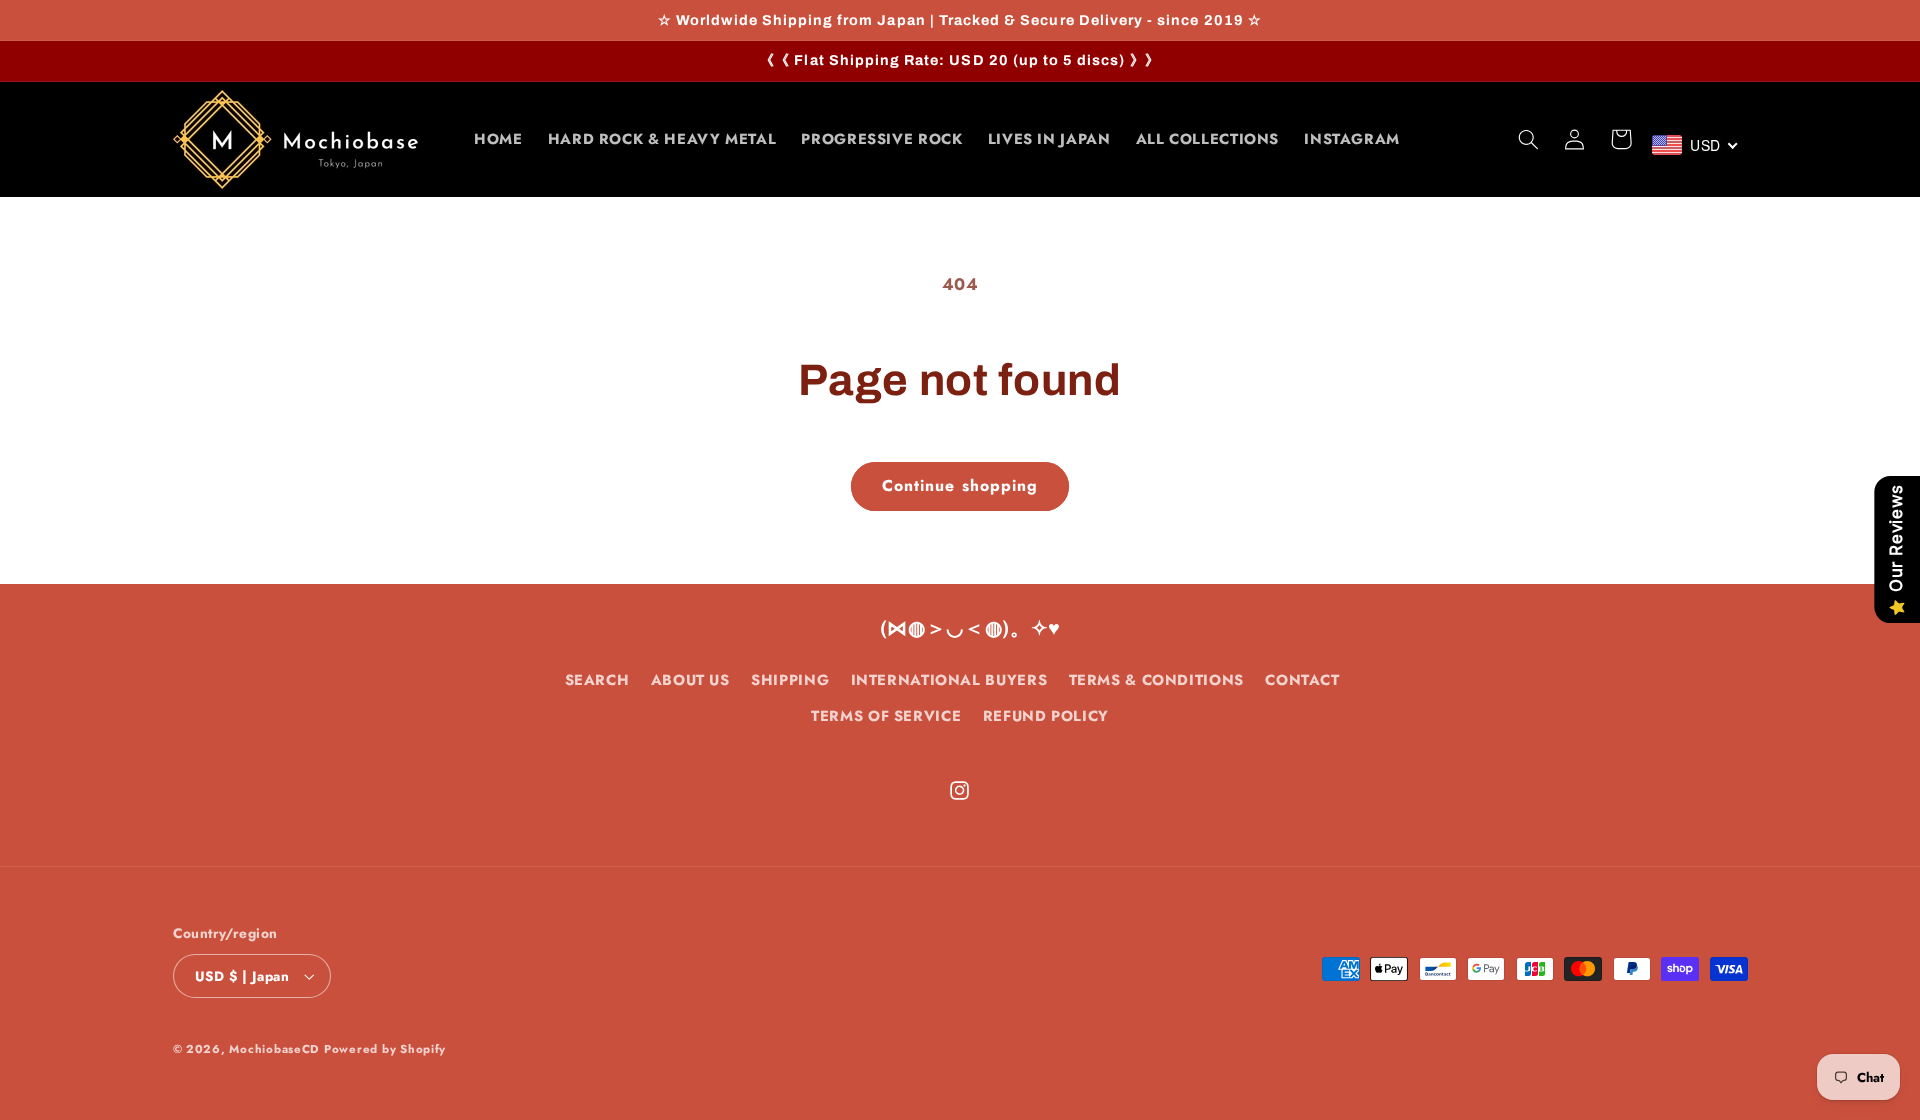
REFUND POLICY (1046, 716)
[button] (1529, 139)
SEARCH (597, 680)
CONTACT (1302, 680)
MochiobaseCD (274, 1049)
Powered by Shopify (385, 1049)
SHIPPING (790, 680)
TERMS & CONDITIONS (1156, 680)
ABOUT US (690, 680)
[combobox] (1696, 145)
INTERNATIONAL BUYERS (949, 680)
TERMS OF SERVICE (886, 716)
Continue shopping (960, 485)
